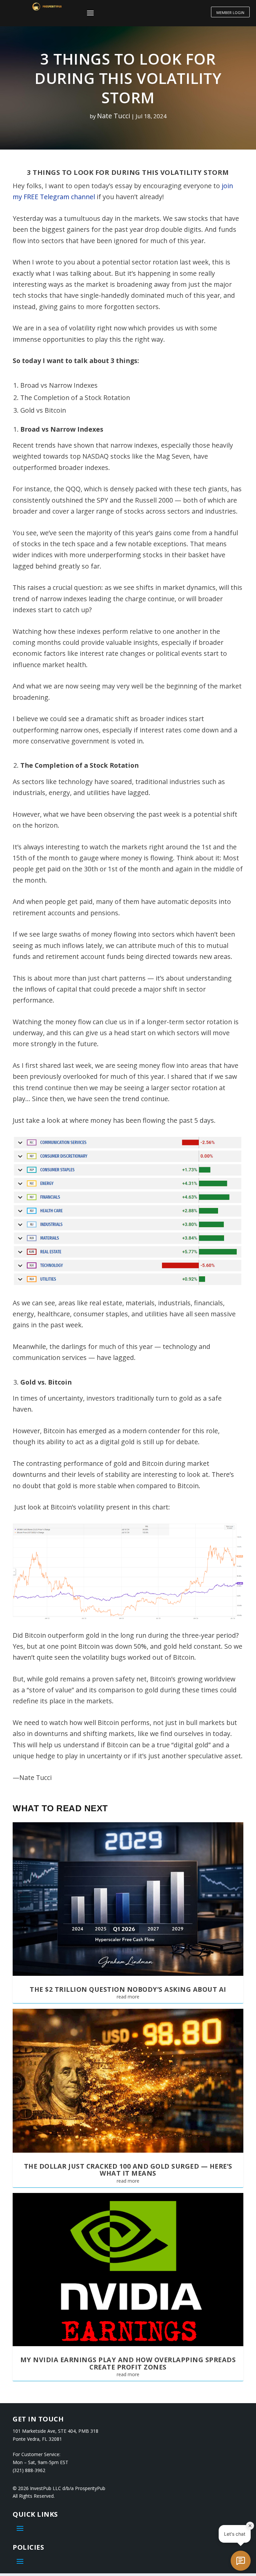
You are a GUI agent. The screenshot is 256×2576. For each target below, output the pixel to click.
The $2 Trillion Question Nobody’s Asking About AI (128, 1989)
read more (128, 1997)
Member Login (230, 12)
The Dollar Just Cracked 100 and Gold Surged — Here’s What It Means (128, 2170)
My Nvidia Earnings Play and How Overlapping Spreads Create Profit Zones (128, 2363)
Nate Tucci (113, 116)
